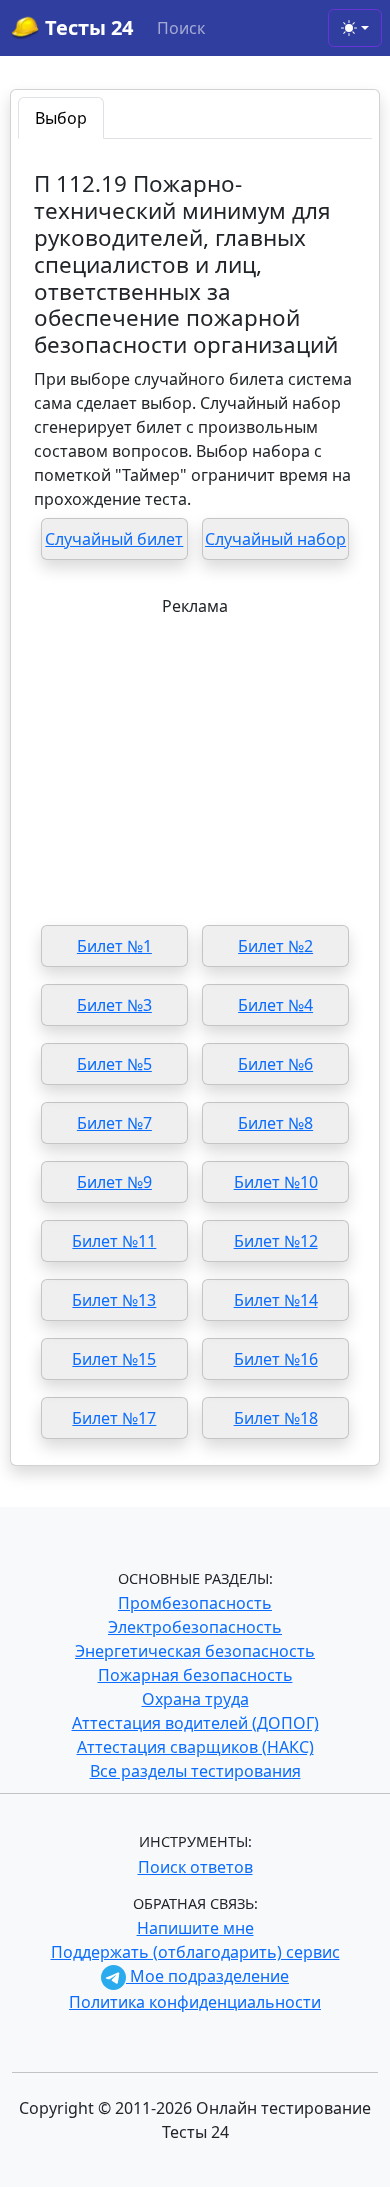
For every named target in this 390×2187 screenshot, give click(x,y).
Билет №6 (275, 1064)
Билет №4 (275, 1005)
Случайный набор (275, 539)
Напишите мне (195, 1928)
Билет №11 (114, 1241)
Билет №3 (114, 1005)
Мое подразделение (207, 1976)
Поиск (181, 28)
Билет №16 (276, 1359)
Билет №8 (275, 1123)
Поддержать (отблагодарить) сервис (195, 1952)
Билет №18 (276, 1418)
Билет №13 (114, 1300)
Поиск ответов (195, 1867)
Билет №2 (275, 946)
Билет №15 (114, 1359)
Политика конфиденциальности (195, 2002)
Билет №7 (114, 1123)
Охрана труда (195, 1699)
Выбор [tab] (61, 118)
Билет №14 (276, 1300)
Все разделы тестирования (195, 1771)
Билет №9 (114, 1182)
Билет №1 (114, 946)
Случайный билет (114, 539)
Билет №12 (276, 1241)
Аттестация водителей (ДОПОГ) (195, 1723)
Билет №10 (276, 1182)
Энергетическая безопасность (195, 1651)
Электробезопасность (195, 1627)
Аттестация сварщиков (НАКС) (195, 1747)
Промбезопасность (195, 1603)
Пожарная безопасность (195, 1675)
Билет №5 (114, 1064)
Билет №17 (114, 1418)
